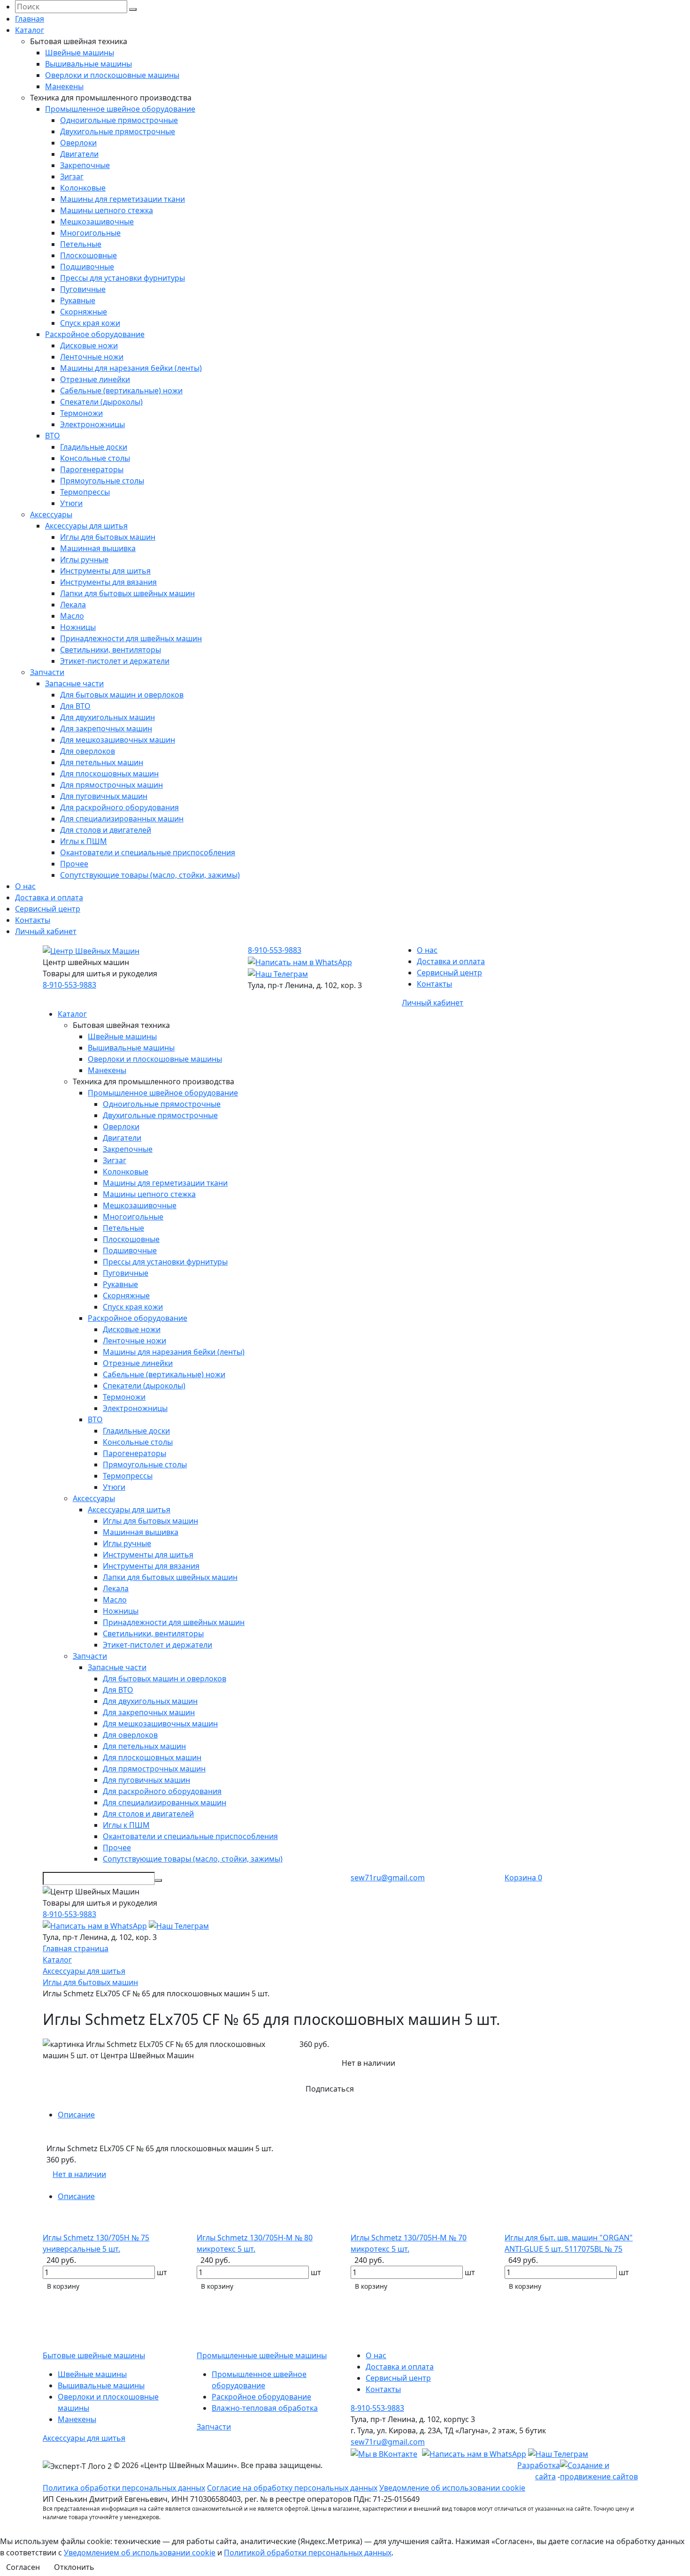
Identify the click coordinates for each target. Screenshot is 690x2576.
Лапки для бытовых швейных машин (127, 593)
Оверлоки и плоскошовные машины (112, 75)
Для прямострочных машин (111, 785)
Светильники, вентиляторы (111, 650)
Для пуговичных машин (104, 796)
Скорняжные (84, 312)
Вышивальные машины (88, 64)
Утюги (71, 503)
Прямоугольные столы (102, 481)
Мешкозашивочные (97, 222)
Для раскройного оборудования (119, 807)
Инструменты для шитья (105, 571)
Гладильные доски (94, 447)
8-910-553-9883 (69, 985)
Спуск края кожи (90, 323)
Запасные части (74, 683)
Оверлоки (78, 143)
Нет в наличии (79, 2174)
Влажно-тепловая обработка (265, 2408)
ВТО (53, 436)
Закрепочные (85, 165)
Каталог (30, 30)
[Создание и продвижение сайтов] (604, 2470)
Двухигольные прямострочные (118, 131)
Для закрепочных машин (106, 728)
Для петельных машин (102, 762)
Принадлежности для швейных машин (131, 638)
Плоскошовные (88, 255)
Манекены (64, 86)
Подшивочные (87, 267)
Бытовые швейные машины (94, 2355)
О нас (25, 886)
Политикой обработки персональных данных (308, 2553)
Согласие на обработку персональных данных (292, 2488)
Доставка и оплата (49, 897)
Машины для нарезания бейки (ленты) (131, 368)
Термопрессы (85, 492)
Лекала (73, 605)
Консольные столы (95, 458)
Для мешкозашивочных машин (118, 740)
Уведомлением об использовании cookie (140, 2553)
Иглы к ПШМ (84, 841)
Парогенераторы (92, 469)
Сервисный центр (48, 909)
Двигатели (79, 154)
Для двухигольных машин (107, 717)
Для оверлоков (88, 751)
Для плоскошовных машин (109, 774)
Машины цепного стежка (107, 210)
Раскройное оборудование (95, 334)
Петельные (81, 244)
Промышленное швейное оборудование (120, 109)
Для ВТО (75, 706)
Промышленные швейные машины (262, 2355)
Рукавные (78, 300)
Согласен (23, 2567)
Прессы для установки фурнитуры (123, 278)
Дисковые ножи (89, 345)
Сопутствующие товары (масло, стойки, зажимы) (150, 875)
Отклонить (74, 2567)
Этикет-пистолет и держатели (115, 661)
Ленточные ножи (92, 357)
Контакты (33, 920)
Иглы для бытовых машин (108, 537)
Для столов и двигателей (106, 830)
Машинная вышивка (98, 548)
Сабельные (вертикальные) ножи (121, 391)
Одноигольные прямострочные (119, 120)
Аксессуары (51, 514)
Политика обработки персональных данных (124, 2488)
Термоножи (81, 413)
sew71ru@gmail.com (388, 1878)
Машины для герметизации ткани (123, 199)
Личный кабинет (46, 931)
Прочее (74, 864)
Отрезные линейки (95, 379)
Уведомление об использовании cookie (452, 2488)
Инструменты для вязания (108, 582)
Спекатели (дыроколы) (101, 402)
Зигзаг (72, 176)
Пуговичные (83, 289)
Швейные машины (80, 53)
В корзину (63, 2286)
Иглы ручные (84, 560)
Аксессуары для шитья (86, 526)
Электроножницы (92, 424)
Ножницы (78, 627)
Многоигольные (90, 233)
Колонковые (83, 188)
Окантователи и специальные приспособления (148, 852)
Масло (72, 616)
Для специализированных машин (122, 819)
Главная (30, 19)
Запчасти (47, 672)
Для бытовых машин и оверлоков (122, 695)
